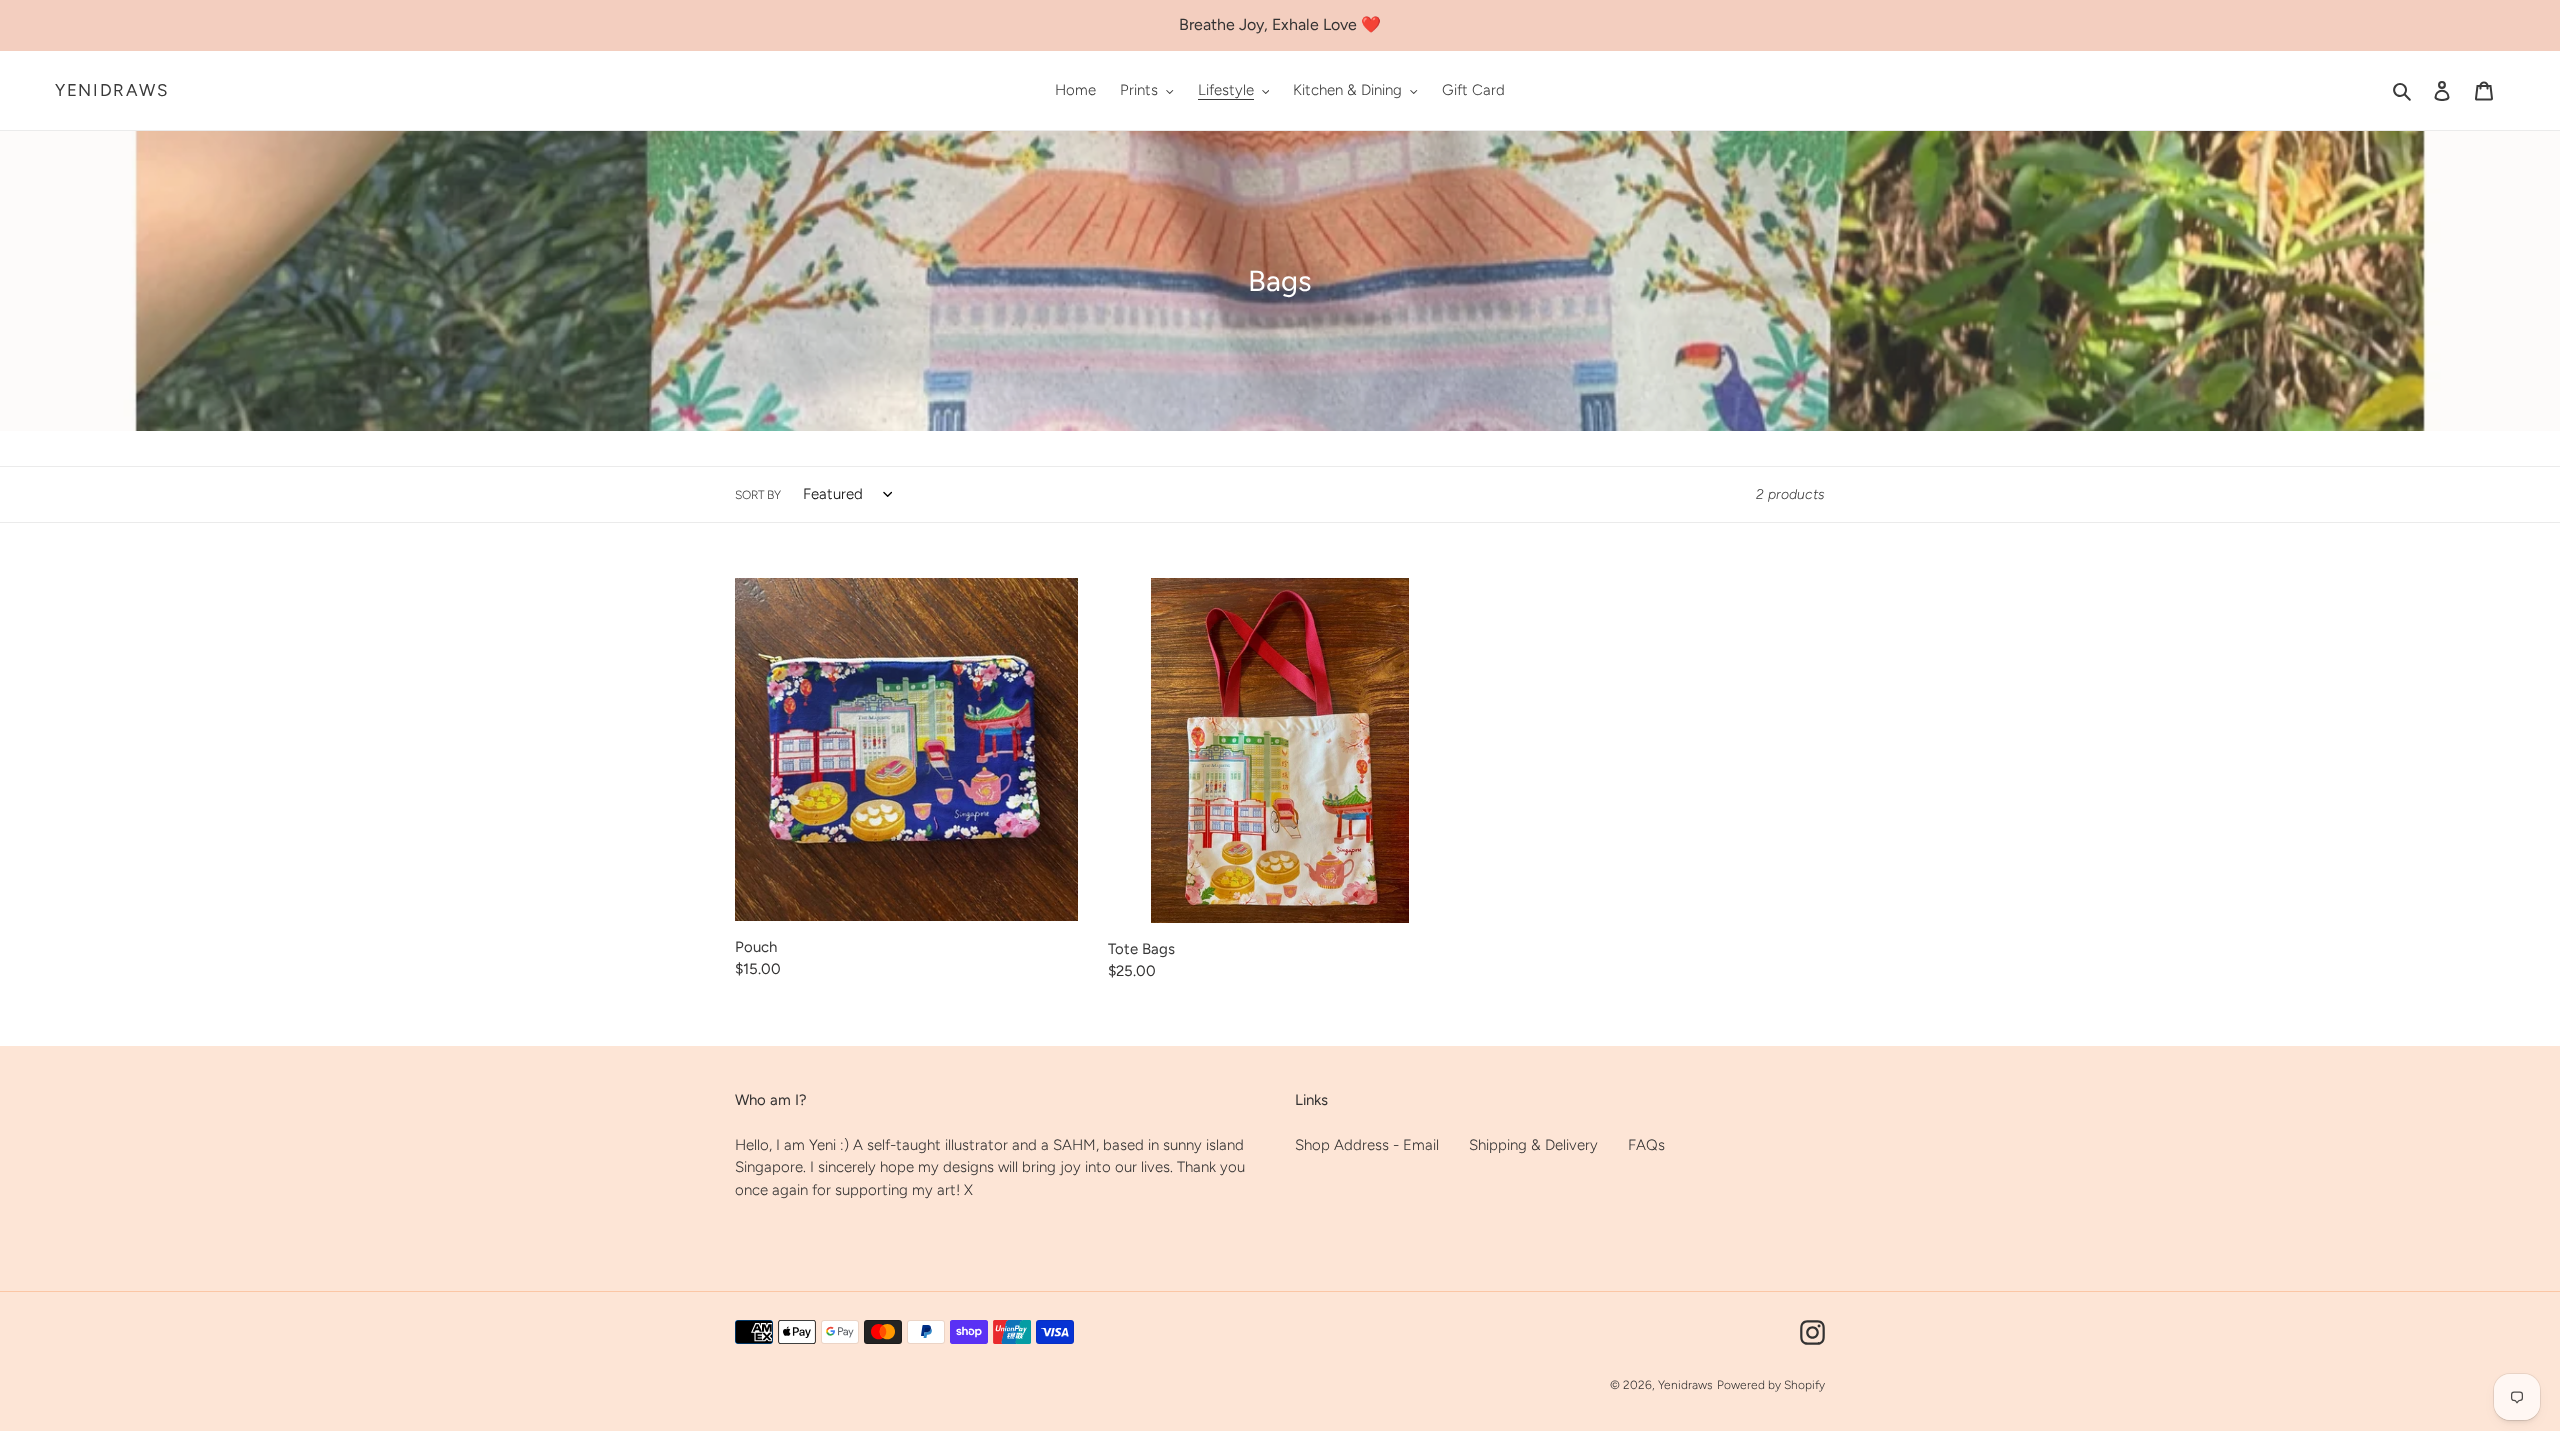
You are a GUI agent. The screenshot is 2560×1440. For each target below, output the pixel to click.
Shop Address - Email (1367, 1145)
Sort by (758, 495)
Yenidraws (111, 90)
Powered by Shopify (1771, 1385)
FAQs (1646, 1145)
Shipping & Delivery (1533, 1145)
